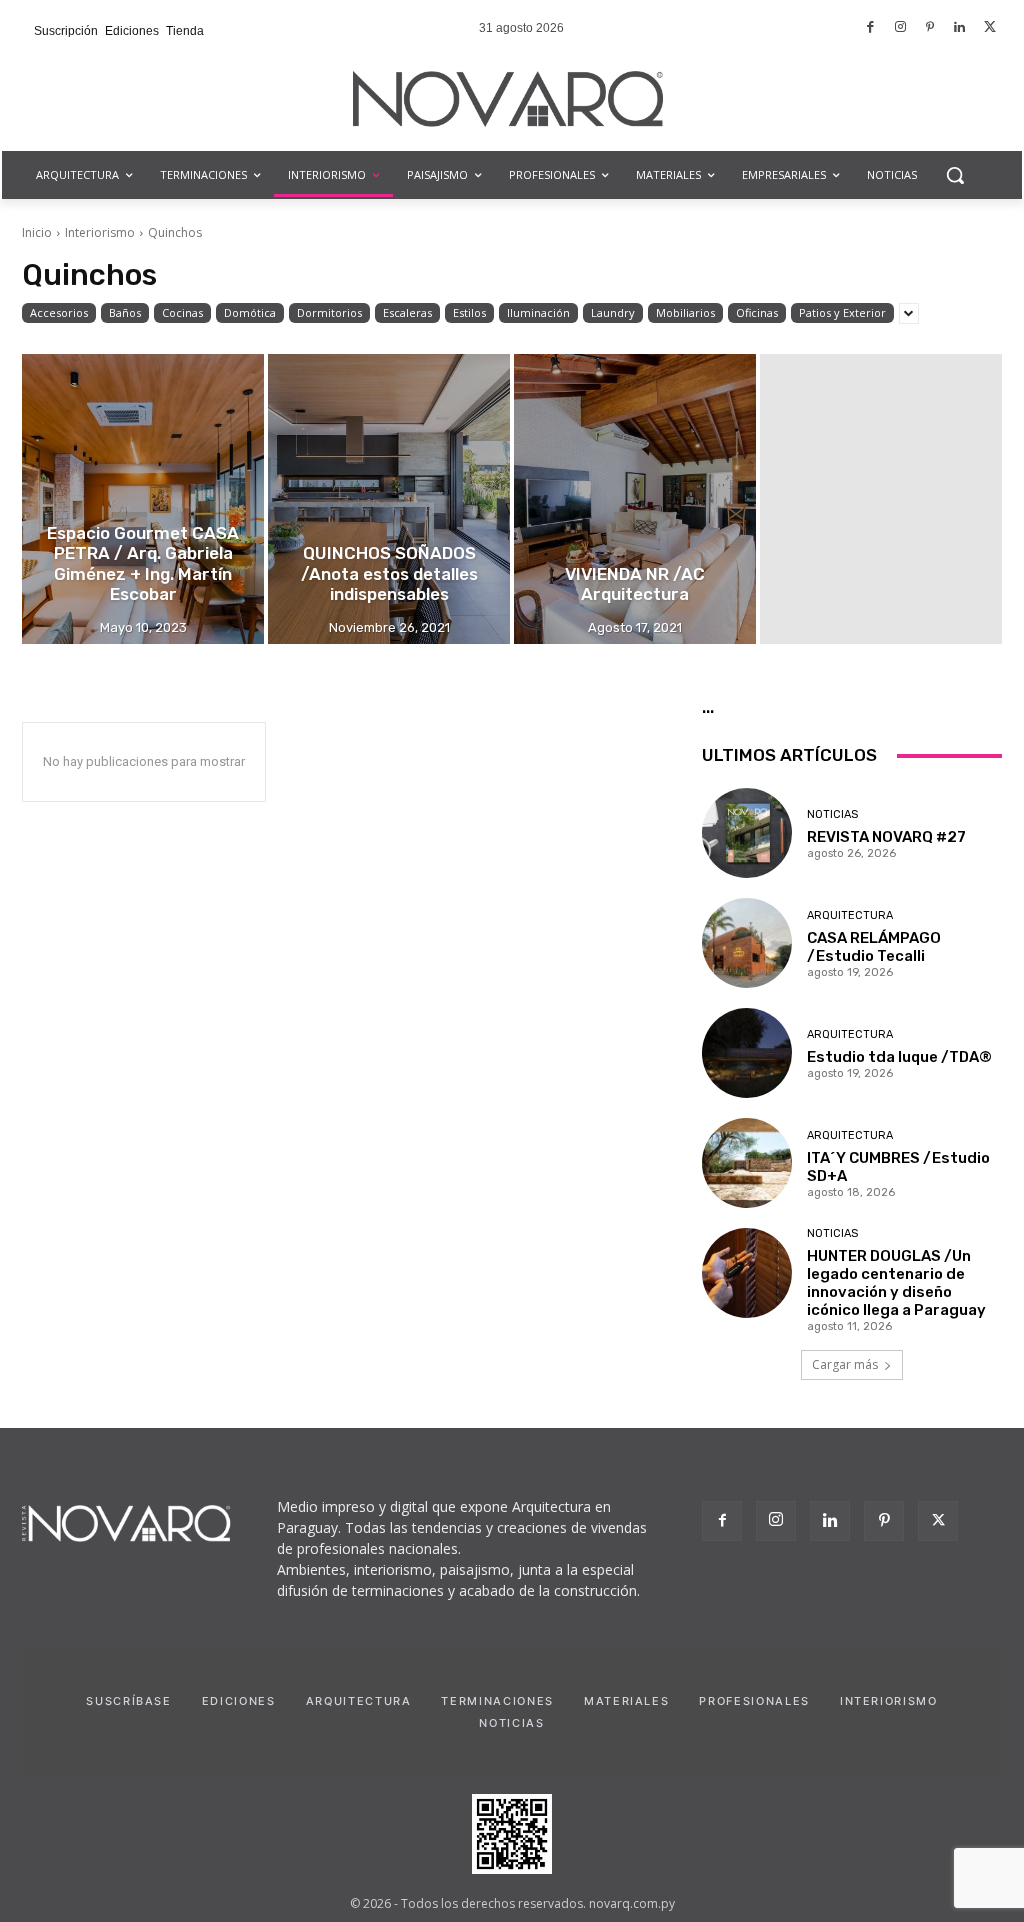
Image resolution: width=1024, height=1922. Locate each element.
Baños (125, 312)
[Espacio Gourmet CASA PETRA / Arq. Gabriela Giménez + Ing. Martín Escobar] (143, 499)
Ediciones (239, 1701)
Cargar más (845, 1364)
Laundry (613, 312)
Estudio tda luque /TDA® (899, 1057)
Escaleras (407, 312)
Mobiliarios (685, 312)
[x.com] (989, 28)
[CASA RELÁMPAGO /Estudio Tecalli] (747, 943)
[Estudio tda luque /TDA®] (747, 1053)
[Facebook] (871, 28)
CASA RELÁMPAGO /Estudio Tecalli (874, 947)
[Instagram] (900, 28)
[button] (955, 175)
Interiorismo (100, 232)
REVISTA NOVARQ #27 (886, 837)
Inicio (37, 232)
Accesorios (59, 312)
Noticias (832, 814)
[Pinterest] (930, 28)
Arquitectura (850, 915)
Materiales (627, 1701)
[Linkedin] (960, 28)
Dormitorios (329, 312)
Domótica (250, 312)
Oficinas (757, 312)
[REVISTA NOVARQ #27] (747, 833)
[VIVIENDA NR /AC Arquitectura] (635, 499)
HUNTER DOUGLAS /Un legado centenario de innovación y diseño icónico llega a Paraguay (896, 1283)
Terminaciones (497, 1701)
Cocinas (182, 312)
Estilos (469, 312)
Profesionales (754, 1701)
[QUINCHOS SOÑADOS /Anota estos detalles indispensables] (389, 499)
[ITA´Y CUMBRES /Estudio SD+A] (747, 1163)
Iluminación (538, 312)
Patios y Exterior (842, 312)
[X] (938, 1521)
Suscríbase (129, 1701)
